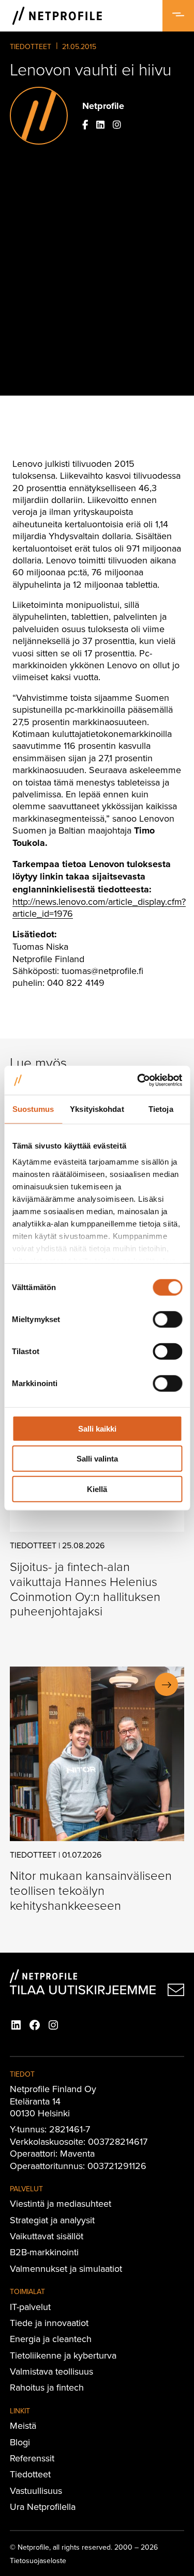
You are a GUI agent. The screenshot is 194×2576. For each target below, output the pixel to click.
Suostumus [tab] (33, 1109)
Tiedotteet (31, 46)
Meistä (23, 2425)
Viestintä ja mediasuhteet (61, 2203)
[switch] (167, 1319)
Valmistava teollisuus (51, 2371)
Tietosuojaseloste (38, 2561)
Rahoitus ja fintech (47, 2387)
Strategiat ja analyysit (52, 2220)
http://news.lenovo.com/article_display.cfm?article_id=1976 (99, 907)
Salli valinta (97, 1459)
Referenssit (32, 2458)
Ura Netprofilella (43, 2507)
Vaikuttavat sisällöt (47, 2236)
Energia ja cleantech (51, 2339)
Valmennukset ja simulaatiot (66, 2268)
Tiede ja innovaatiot (49, 2323)
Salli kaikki (97, 1428)
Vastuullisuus (36, 2491)
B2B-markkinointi (44, 2252)
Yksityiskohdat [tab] (97, 1109)
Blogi (20, 2442)
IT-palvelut (30, 2307)
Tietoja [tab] (161, 1109)
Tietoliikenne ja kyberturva (63, 2355)
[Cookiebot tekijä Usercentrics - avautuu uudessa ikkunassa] (138, 1080)
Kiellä (97, 1489)
